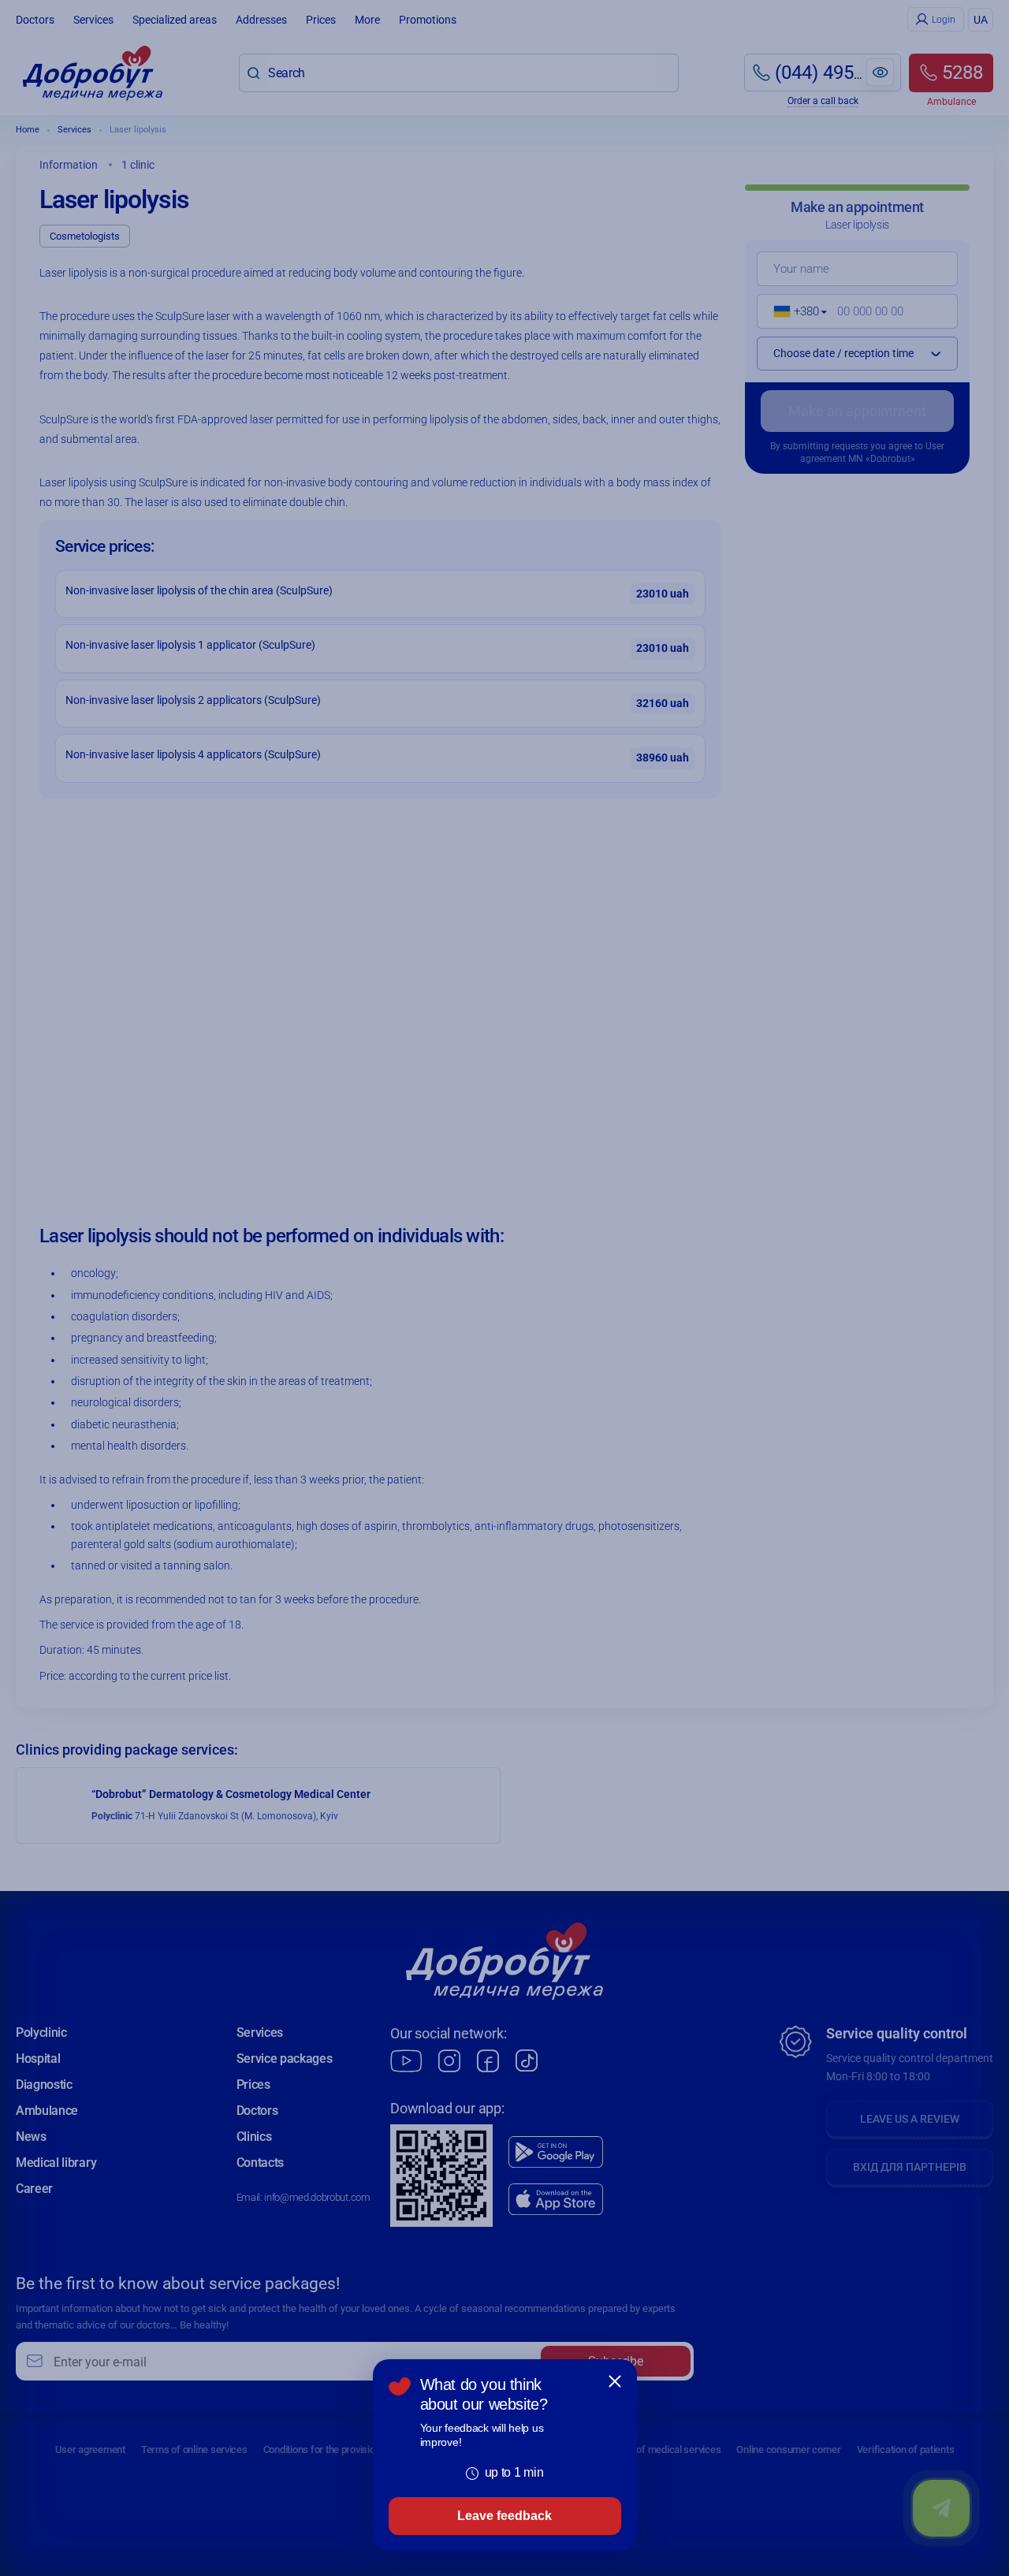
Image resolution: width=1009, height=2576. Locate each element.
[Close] (615, 2381)
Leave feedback (504, 2516)
